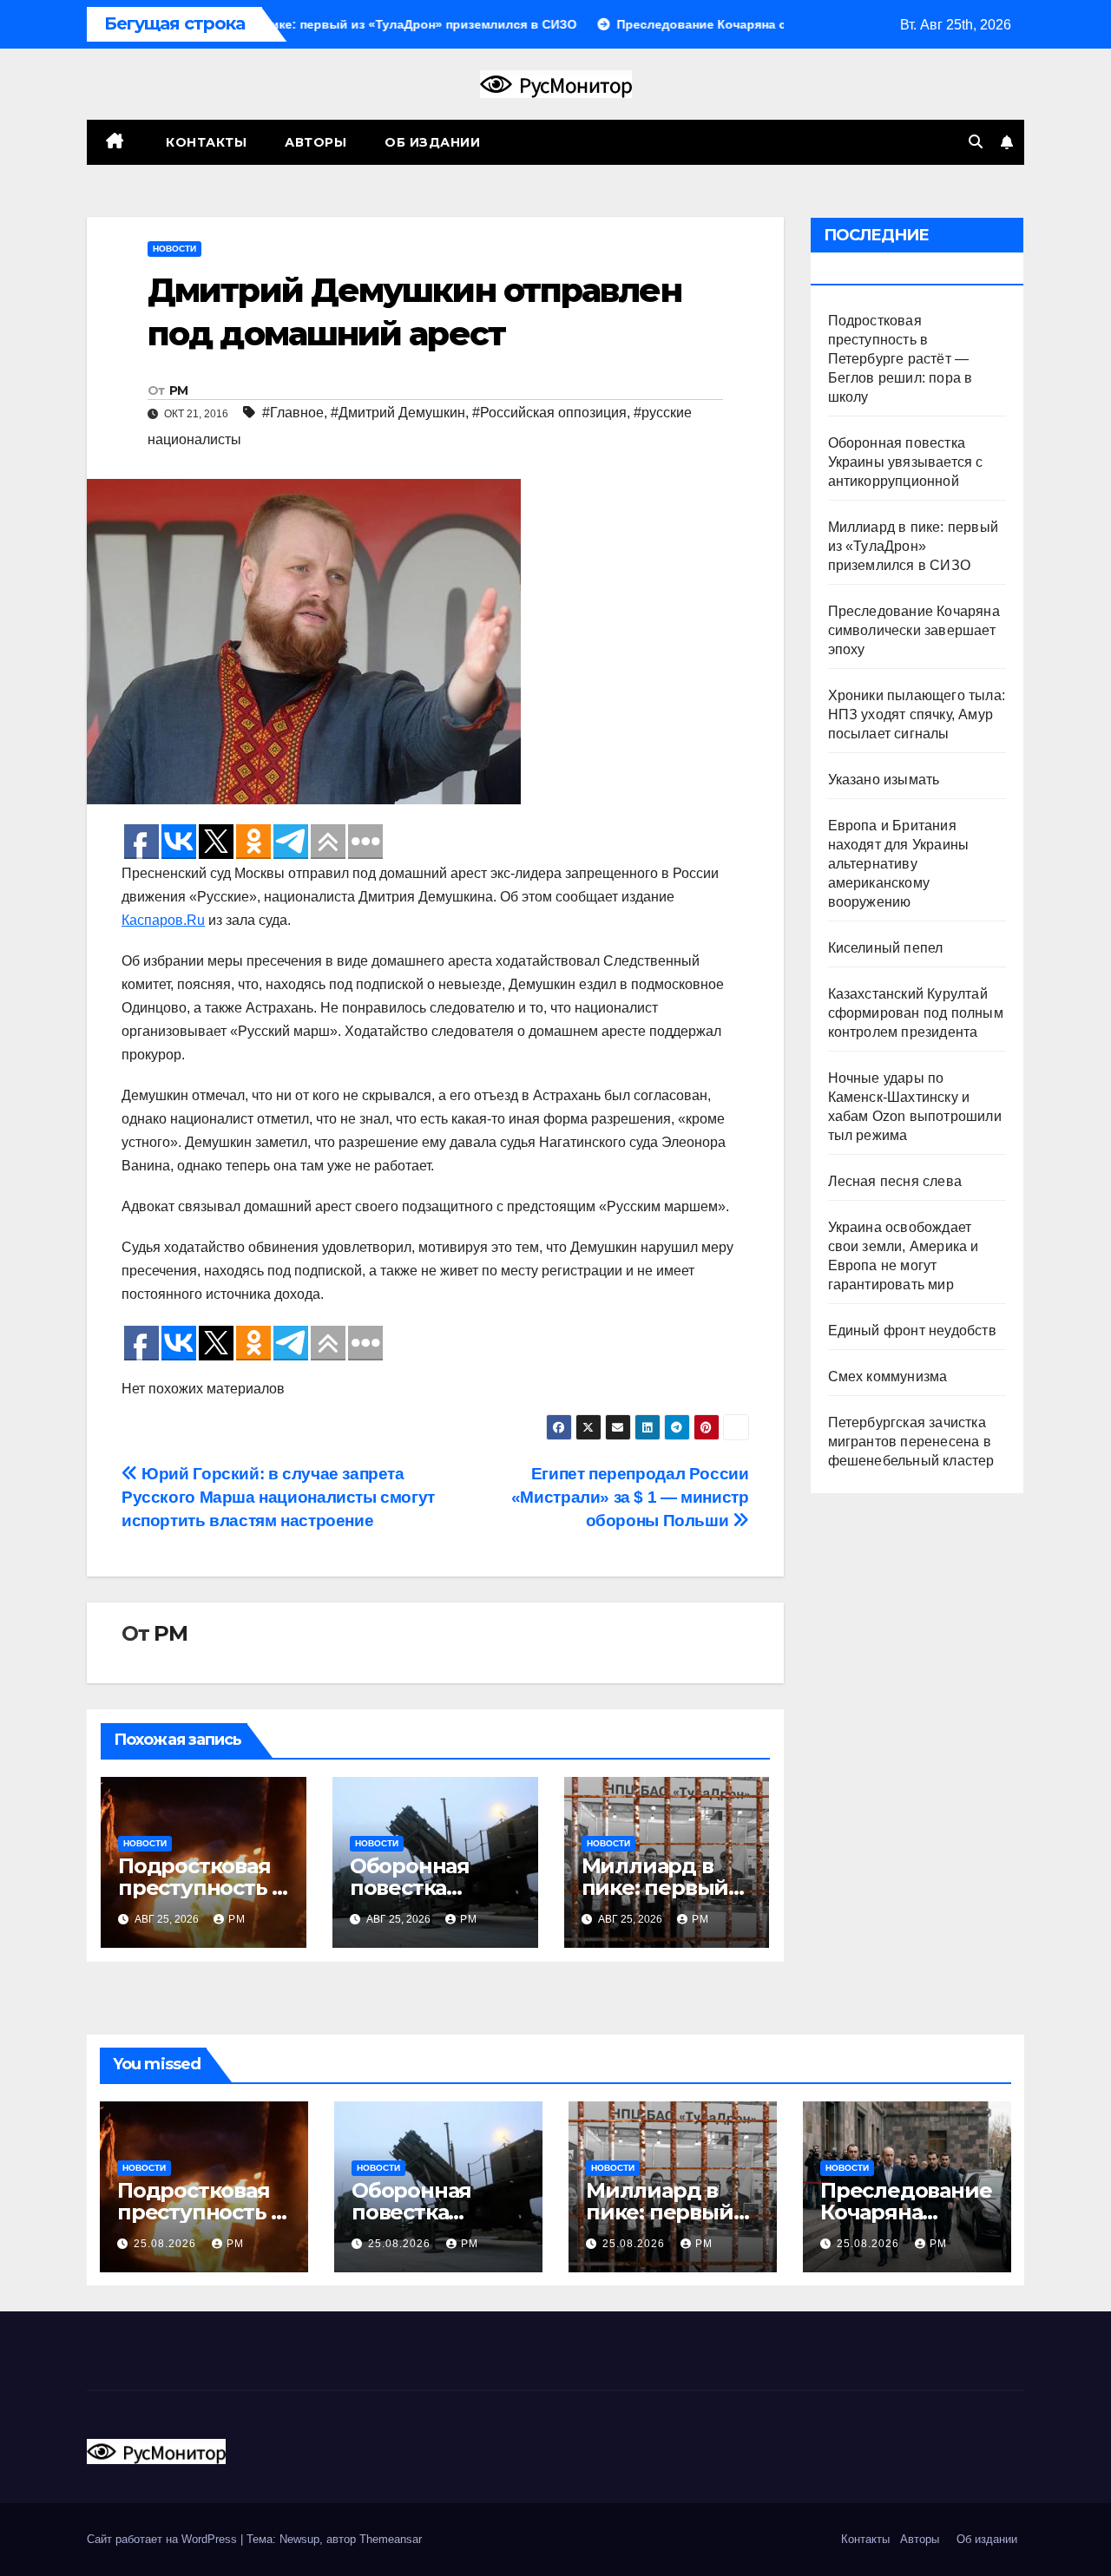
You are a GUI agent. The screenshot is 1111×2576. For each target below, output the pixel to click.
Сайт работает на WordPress (164, 2539)
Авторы (316, 142)
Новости (174, 249)
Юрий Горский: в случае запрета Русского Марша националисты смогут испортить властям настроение (278, 1497)
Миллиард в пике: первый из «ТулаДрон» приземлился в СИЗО (914, 546)
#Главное (293, 413)
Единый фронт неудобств (912, 1331)
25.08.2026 (167, 2244)
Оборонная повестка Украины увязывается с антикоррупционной (906, 462)
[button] (976, 142)
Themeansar (391, 2539)
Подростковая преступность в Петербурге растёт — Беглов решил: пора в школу (901, 359)
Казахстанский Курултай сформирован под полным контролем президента (916, 1013)
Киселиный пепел (886, 948)
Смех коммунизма (888, 1376)
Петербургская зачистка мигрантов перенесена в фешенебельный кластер (911, 1442)
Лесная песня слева (895, 1181)
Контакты (205, 142)
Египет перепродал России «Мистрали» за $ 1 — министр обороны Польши (630, 1497)
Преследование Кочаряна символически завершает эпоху (914, 630)
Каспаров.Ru (163, 920)
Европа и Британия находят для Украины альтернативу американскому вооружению (899, 864)
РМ (179, 390)
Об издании (432, 142)
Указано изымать (884, 780)
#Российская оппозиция (549, 413)
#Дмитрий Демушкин (398, 413)
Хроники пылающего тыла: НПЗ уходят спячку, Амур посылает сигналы (917, 714)
